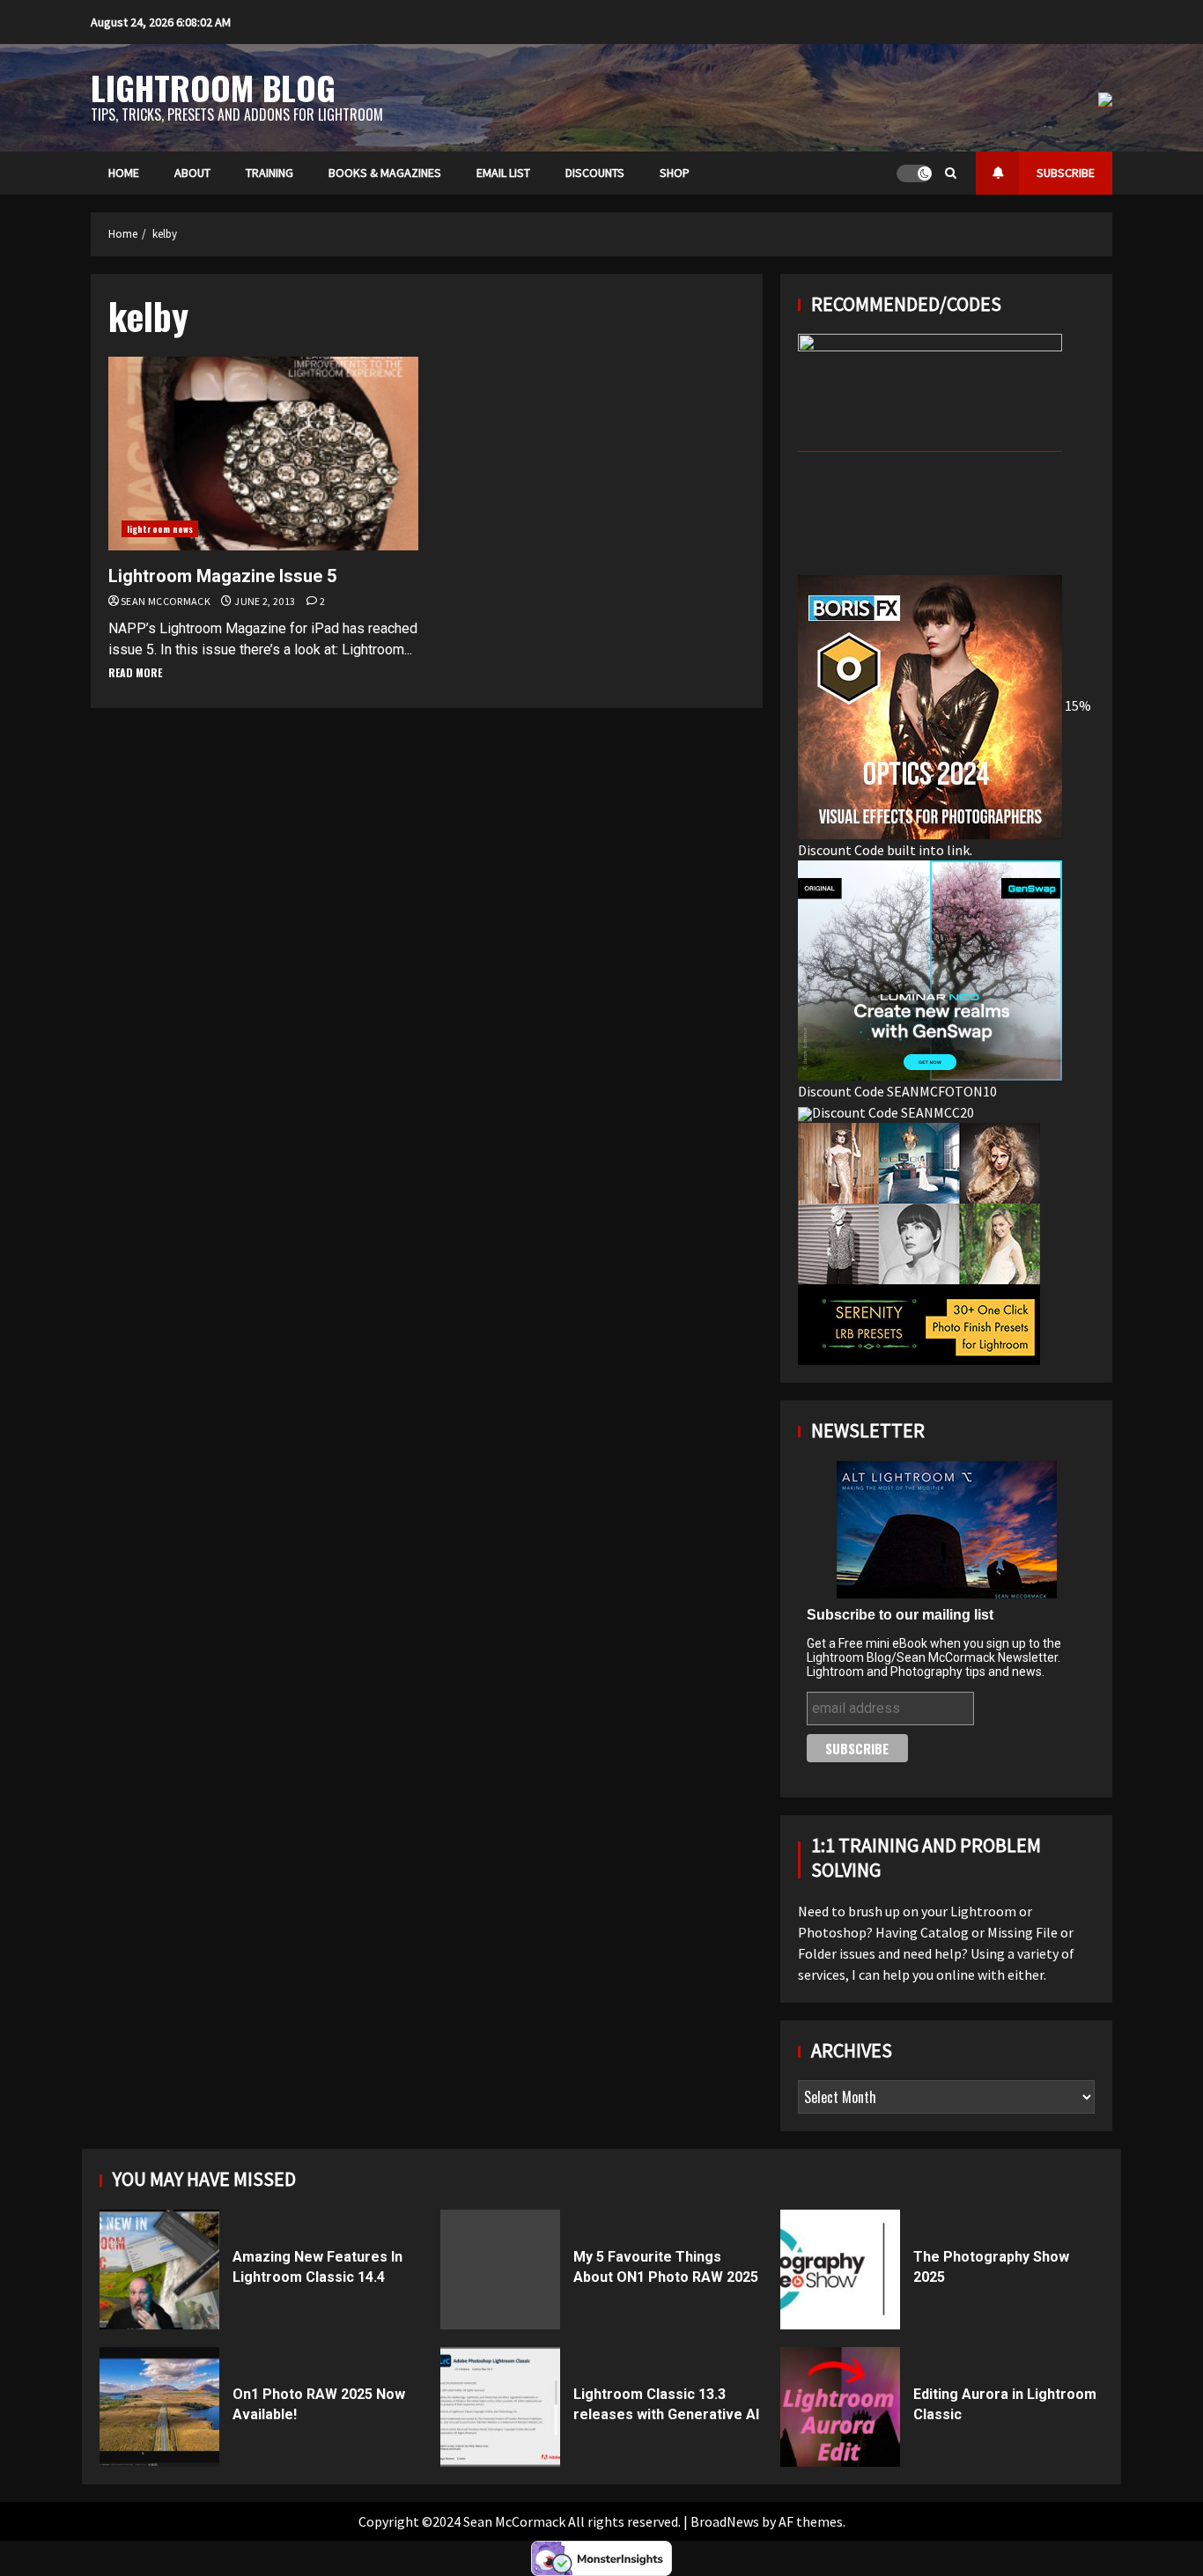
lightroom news (160, 529)
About (192, 173)
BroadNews (725, 2521)
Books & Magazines (385, 173)
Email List (503, 173)
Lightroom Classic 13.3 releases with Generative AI (500, 2407)
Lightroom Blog (213, 87)
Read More (135, 672)
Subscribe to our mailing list (900, 1615)
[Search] (951, 173)
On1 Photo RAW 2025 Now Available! (159, 2407)
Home (124, 173)
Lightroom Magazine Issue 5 (263, 454)
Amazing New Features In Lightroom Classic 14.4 (159, 2270)
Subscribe (1066, 173)
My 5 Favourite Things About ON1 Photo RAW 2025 (500, 2270)
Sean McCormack (166, 601)
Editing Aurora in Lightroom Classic (840, 2407)
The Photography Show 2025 (840, 2270)
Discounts (595, 173)
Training (269, 173)
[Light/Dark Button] (914, 173)
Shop (675, 173)
